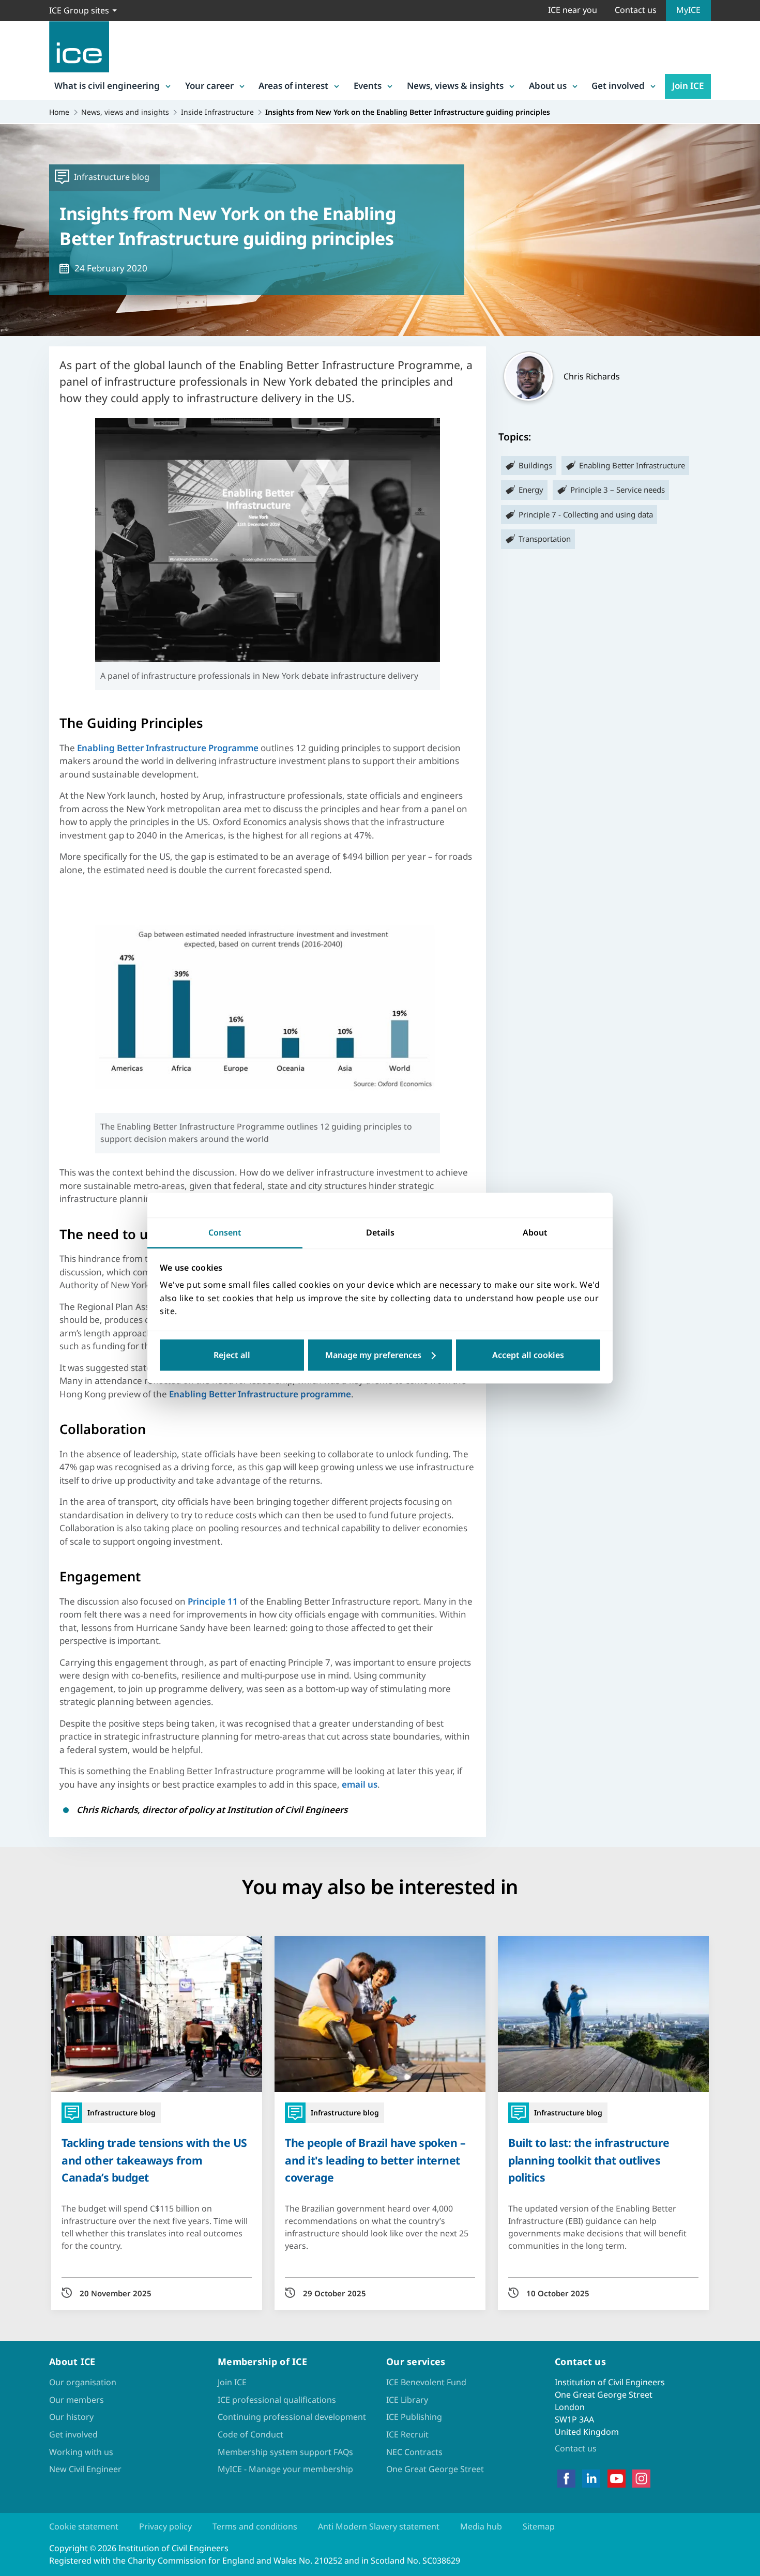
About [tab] (535, 1232)
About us (548, 86)
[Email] (17, 1321)
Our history (71, 2417)
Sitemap (539, 2526)
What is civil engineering (107, 86)
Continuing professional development (292, 2417)
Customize (380, 1355)
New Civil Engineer (85, 2469)
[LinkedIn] (591, 2479)
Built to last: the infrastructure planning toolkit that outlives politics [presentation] (589, 2160)
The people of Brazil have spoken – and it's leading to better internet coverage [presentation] (375, 2160)
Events (368, 86)
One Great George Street (435, 2469)
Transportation (545, 539)
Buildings (535, 465)
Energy (531, 490)
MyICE (688, 10)
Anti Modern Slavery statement (379, 2526)
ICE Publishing (414, 2417)
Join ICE (688, 86)
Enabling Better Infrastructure (632, 465)
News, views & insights (455, 86)
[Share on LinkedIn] (17, 1267)
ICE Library (407, 2400)
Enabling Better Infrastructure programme (260, 1394)
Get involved (618, 86)
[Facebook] (566, 2479)
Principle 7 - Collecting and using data (586, 514)
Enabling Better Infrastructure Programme (168, 748)
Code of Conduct (250, 2434)
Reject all (232, 1355)
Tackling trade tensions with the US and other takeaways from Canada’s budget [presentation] (154, 2160)
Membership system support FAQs (285, 2452)
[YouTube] (617, 2479)
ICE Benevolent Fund (426, 2382)
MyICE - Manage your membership (285, 2469)
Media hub (481, 2526)
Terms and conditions (255, 2526)
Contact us (636, 10)
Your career (209, 86)
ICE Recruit (407, 2434)
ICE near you (573, 10)
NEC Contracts (414, 2452)
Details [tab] (380, 1232)
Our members (77, 2400)
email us (360, 1784)
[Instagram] (641, 2479)
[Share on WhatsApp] (17, 1294)
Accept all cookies (528, 1355)
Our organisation (83, 2382)
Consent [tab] (225, 1232)
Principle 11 (213, 1601)
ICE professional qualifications (277, 2400)
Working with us (81, 2452)
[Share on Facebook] (17, 1240)
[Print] (17, 1348)
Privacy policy (165, 2526)
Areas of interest (293, 86)
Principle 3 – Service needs (618, 490)
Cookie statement (84, 2526)
